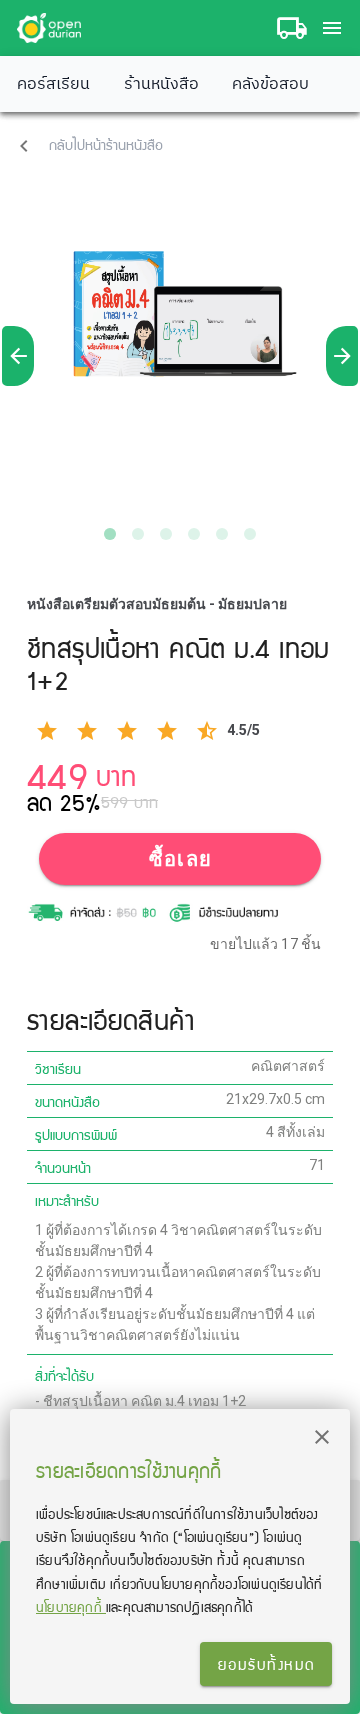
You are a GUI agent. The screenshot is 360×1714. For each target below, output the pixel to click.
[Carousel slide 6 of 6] (250, 534)
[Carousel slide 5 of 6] (222, 534)
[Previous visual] (18, 356)
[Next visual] (342, 356)
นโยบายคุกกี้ (71, 1606)
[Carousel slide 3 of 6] (166, 534)
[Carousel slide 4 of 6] (194, 534)
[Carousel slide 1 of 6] (110, 534)
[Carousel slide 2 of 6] (138, 534)
